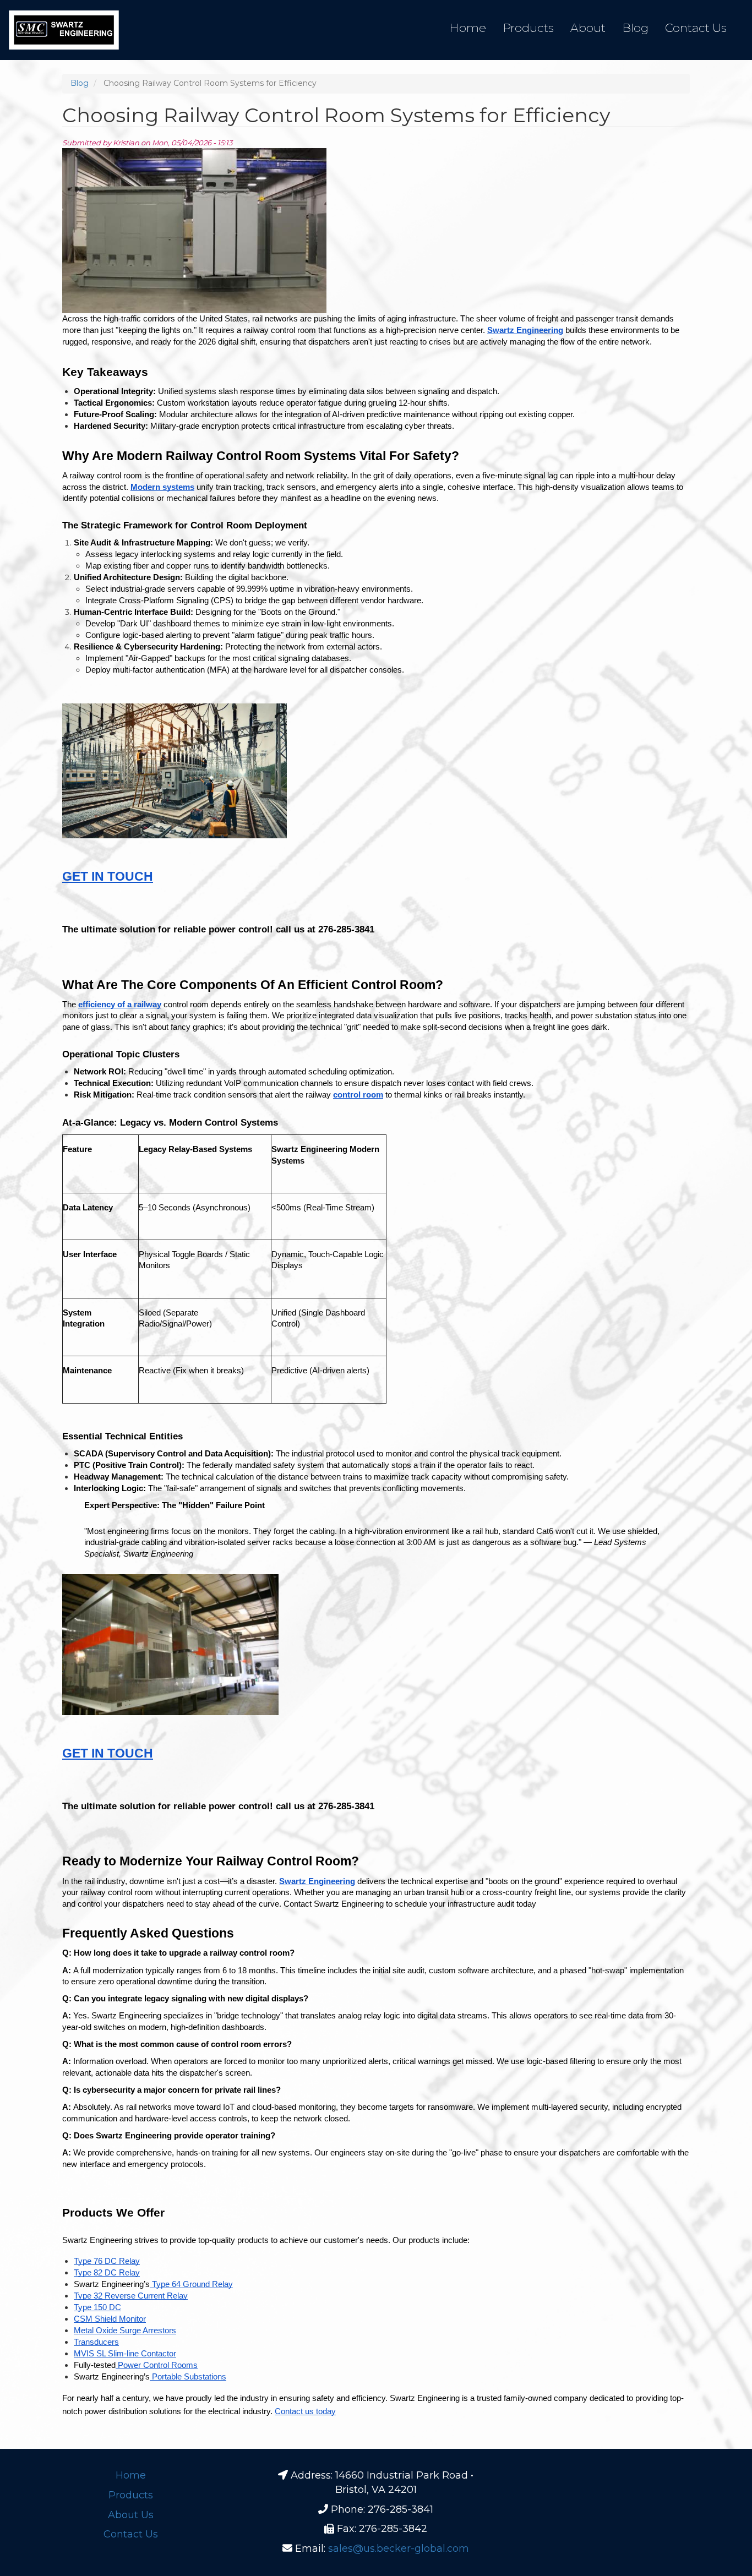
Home (468, 28)
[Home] (64, 30)
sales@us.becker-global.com (399, 2548)
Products (528, 28)
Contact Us (696, 28)
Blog (635, 28)
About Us (131, 2515)
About (588, 28)
